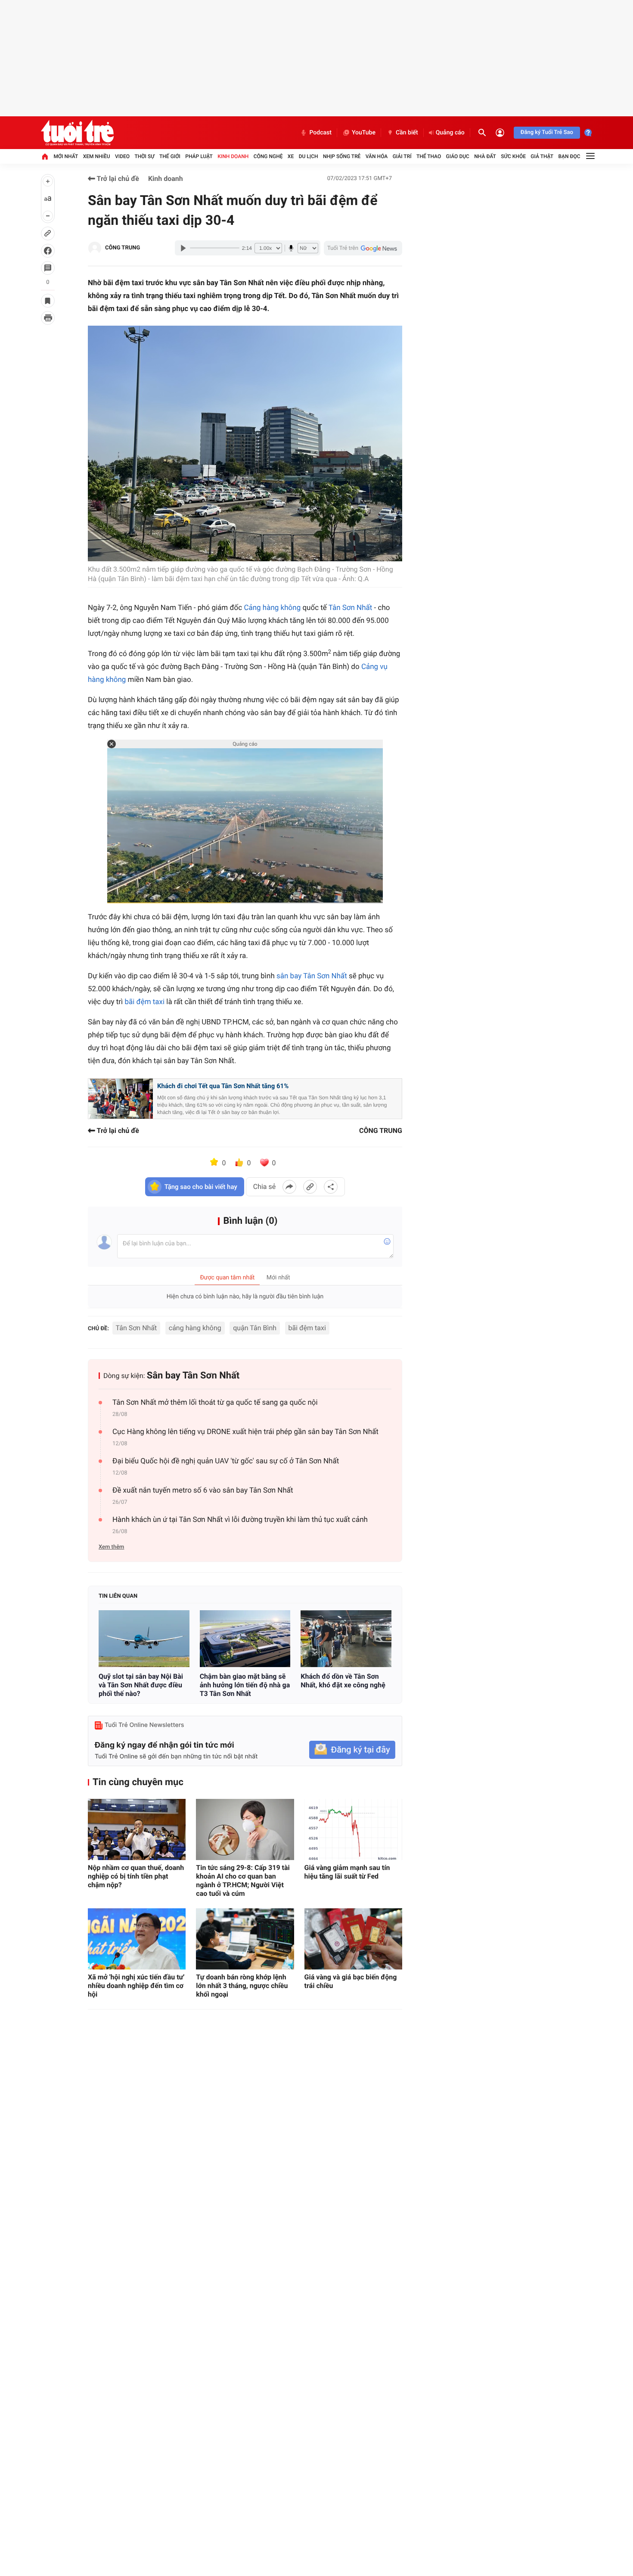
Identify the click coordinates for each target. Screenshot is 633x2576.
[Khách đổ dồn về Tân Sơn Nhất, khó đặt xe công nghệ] (346, 1639)
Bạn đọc (569, 156)
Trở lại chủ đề (117, 179)
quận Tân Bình (255, 1328)
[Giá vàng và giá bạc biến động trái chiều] (353, 1939)
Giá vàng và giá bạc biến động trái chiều (351, 1981)
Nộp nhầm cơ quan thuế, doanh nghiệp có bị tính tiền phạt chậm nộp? (136, 1876)
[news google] (363, 248)
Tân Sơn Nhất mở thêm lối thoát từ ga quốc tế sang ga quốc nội (215, 1403)
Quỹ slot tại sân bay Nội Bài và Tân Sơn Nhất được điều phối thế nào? (141, 1685)
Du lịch (309, 156)
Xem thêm (111, 1547)
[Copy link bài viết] (310, 1187)
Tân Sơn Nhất (351, 608)
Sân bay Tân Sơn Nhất (193, 1376)
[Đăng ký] (352, 1750)
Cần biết (407, 133)
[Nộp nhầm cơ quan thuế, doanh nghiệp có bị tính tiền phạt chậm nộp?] (137, 1829)
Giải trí (402, 156)
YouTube (364, 133)
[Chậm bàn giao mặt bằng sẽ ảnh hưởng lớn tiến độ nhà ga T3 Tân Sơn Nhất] (245, 1639)
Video (122, 156)
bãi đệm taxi (144, 1002)
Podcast (320, 133)
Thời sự (144, 156)
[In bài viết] (48, 318)
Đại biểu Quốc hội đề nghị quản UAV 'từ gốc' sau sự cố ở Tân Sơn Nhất (226, 1461)
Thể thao (429, 156)
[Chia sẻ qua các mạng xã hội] (331, 1187)
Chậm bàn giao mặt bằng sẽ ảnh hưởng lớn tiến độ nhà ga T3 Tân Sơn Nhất (245, 1685)
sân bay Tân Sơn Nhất (312, 976)
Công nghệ (268, 156)
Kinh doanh (233, 156)
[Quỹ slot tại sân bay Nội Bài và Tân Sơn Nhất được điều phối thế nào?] (144, 1639)
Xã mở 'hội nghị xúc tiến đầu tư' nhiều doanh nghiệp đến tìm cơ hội (136, 1986)
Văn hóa (377, 156)
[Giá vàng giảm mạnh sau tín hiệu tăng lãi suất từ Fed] (353, 1829)
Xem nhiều (97, 156)
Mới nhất (66, 156)
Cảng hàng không (272, 608)
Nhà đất (485, 156)
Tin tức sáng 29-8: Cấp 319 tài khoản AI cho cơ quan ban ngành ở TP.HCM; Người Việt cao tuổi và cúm (243, 1881)
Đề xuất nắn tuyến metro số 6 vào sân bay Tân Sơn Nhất (203, 1490)
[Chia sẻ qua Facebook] (289, 1187)
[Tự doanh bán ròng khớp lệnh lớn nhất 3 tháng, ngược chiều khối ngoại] (245, 1939)
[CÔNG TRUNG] (95, 248)
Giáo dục (458, 156)
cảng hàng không (195, 1328)
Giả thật (542, 156)
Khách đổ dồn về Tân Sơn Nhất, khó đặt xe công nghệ (343, 1681)
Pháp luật (199, 156)
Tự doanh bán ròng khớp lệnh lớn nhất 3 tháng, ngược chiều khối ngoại (242, 1986)
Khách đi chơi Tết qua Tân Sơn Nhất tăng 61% (223, 1086)
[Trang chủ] (45, 156)
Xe (291, 156)
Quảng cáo (450, 133)
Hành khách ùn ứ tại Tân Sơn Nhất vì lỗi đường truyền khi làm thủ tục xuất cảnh (240, 1520)
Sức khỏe (513, 156)
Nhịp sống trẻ (342, 156)
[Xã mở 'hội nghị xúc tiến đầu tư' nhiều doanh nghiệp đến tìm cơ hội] (137, 1939)
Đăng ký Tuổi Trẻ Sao (547, 132)
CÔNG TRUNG (123, 248)
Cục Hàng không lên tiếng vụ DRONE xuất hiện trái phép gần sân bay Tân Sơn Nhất (245, 1432)
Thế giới (170, 156)
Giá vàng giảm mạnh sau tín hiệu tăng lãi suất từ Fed (347, 1872)
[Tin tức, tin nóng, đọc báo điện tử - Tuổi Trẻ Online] (77, 133)
